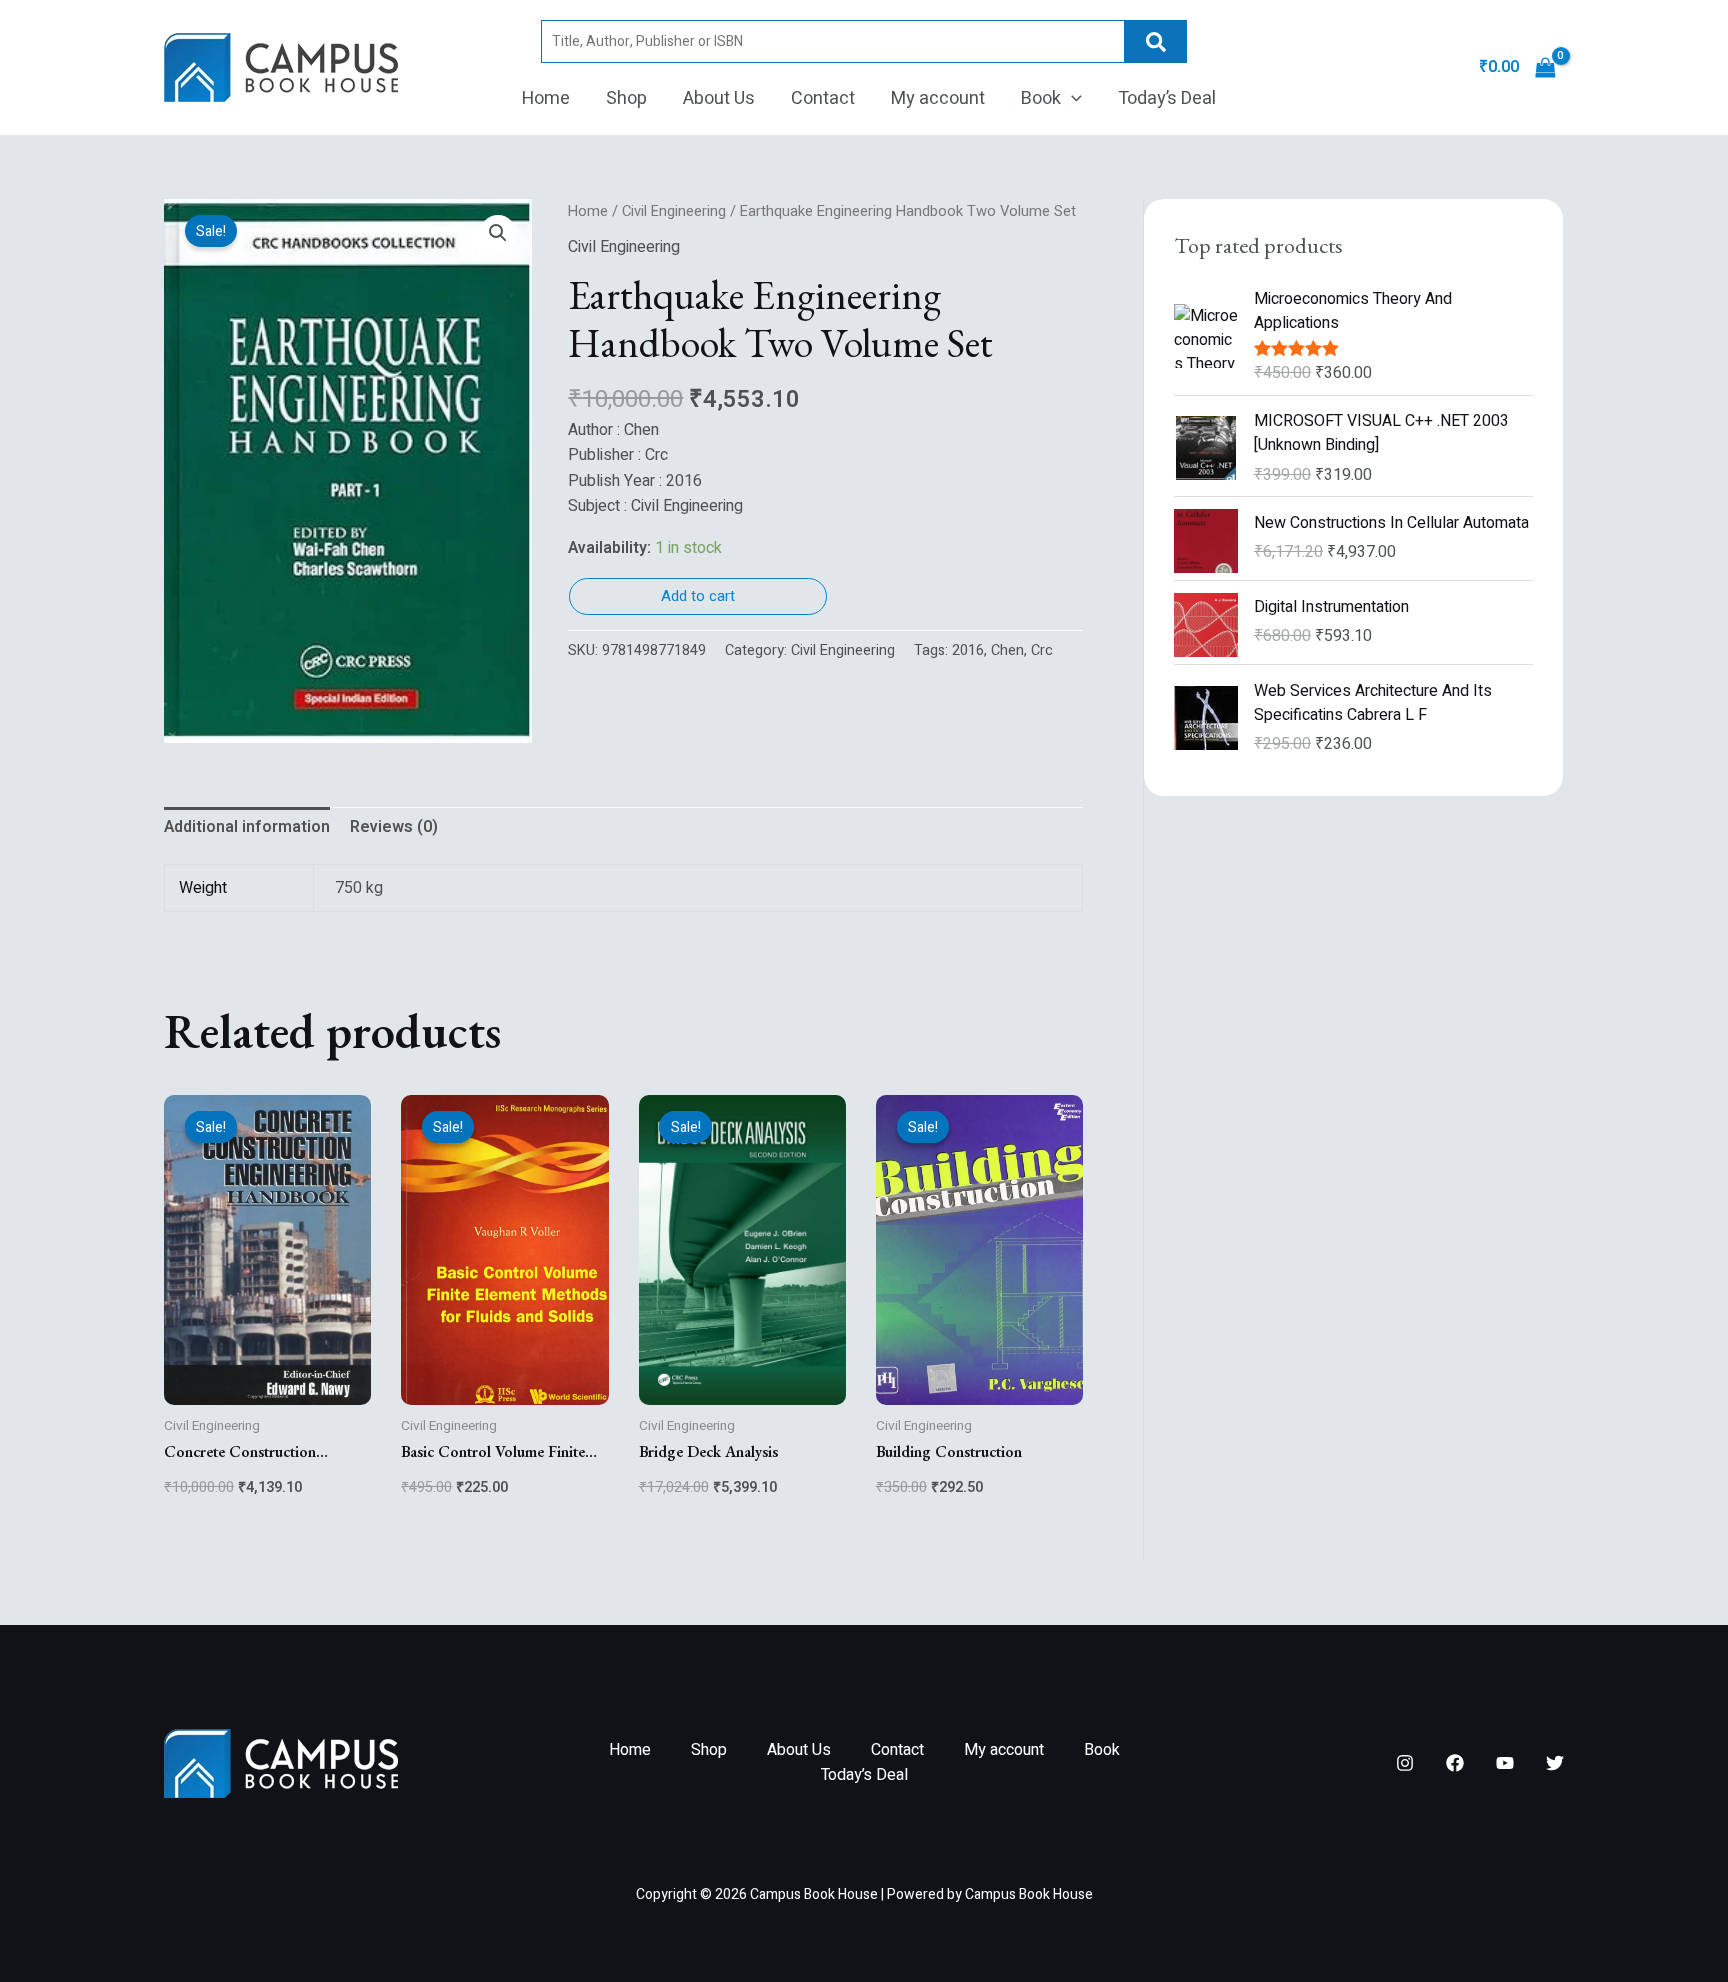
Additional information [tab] (247, 827)
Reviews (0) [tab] (394, 827)
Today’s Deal (1167, 98)
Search (1156, 41)
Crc (1042, 650)
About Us (719, 98)
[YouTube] (1505, 1763)
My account (938, 98)
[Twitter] (1555, 1763)
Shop (626, 98)
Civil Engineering (674, 211)
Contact (823, 98)
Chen (1007, 650)
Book (1041, 98)
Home (546, 98)
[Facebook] (1455, 1763)
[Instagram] (1405, 1763)
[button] (1071, 99)
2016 (968, 650)
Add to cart (698, 596)
